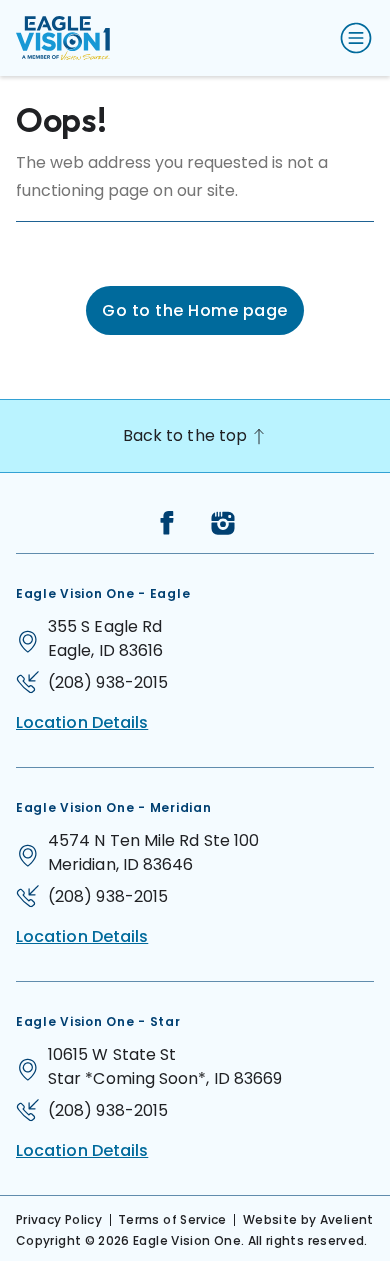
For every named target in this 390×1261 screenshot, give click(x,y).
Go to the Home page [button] (194, 310)
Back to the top (187, 435)
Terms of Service (172, 1219)
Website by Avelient (308, 1219)
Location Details (82, 722)
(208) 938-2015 (108, 682)
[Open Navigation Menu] (352, 38)
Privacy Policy (59, 1219)
